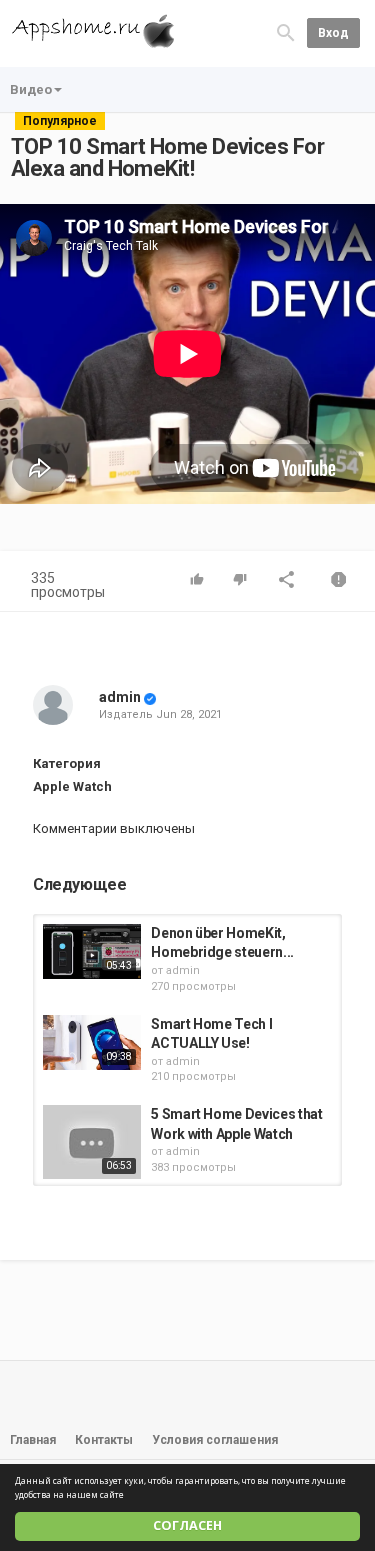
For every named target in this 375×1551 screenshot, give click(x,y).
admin (120, 697)
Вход (333, 33)
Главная (33, 1440)
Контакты (104, 1440)
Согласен (187, 1525)
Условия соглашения (215, 1440)
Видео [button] (31, 89)
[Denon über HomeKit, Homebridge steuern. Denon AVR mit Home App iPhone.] (92, 951)
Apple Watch (72, 786)
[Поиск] (286, 32)
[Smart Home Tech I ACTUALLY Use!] (92, 1042)
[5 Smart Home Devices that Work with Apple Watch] (92, 1142)
